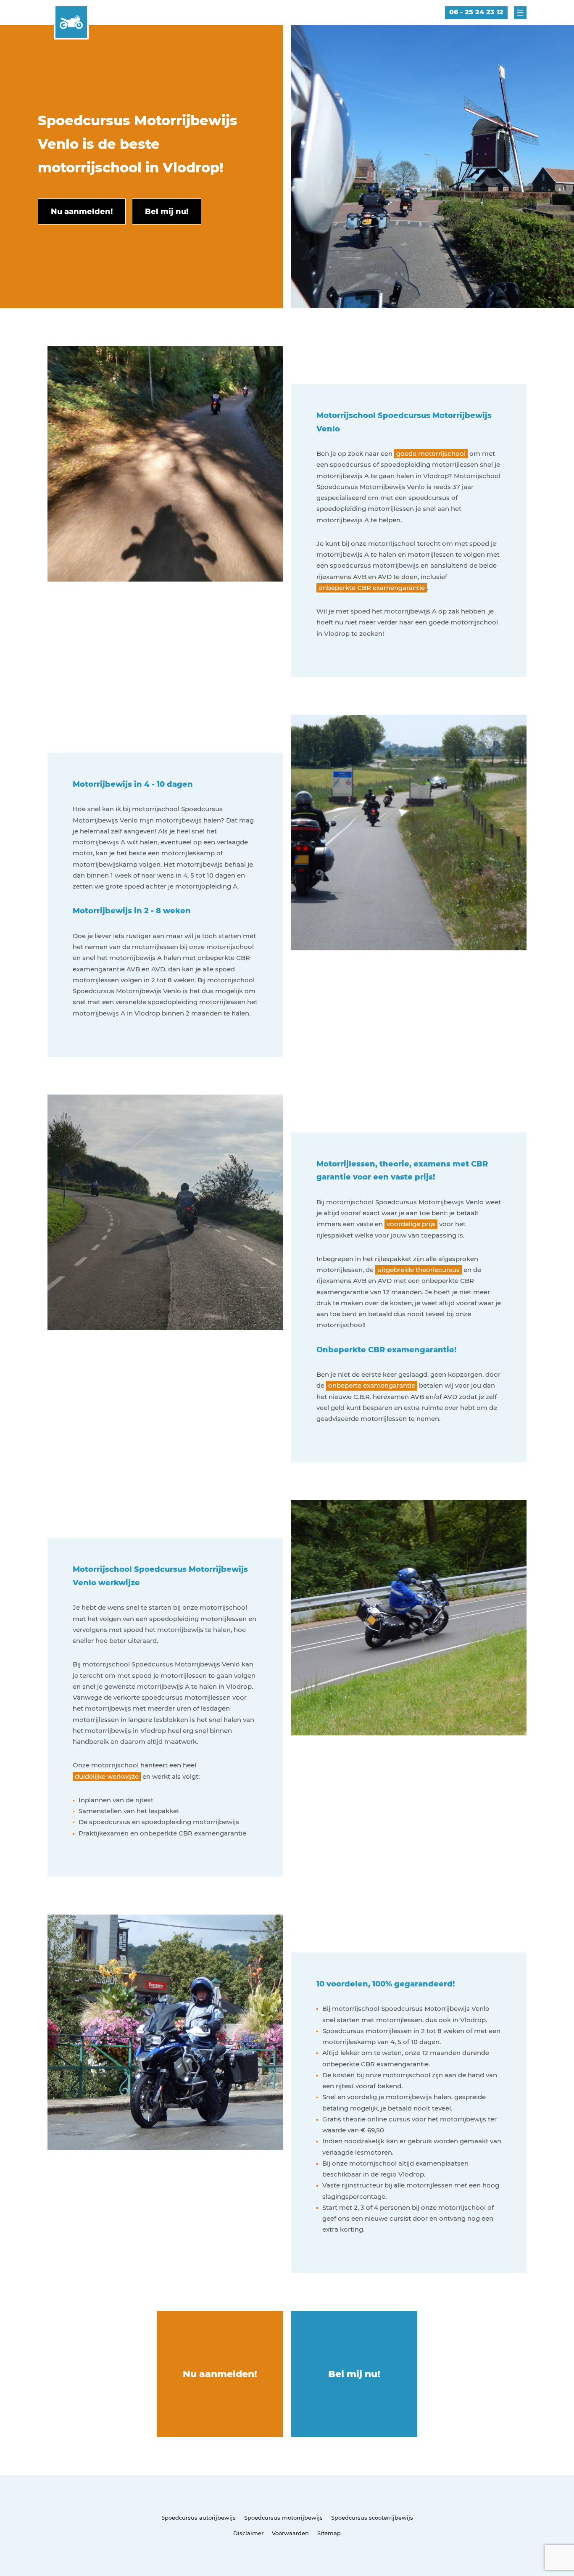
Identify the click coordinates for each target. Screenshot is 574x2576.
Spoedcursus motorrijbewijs (283, 2518)
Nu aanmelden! (220, 2374)
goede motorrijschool (431, 454)
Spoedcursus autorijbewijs (199, 2518)
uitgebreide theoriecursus (419, 1270)
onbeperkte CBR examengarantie (372, 588)
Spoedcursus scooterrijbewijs (372, 2518)
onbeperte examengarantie (372, 1385)
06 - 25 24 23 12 (476, 12)
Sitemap (329, 2533)
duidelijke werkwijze (107, 1776)
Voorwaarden (290, 2533)
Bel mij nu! (354, 2374)
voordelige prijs (411, 1224)
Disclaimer (248, 2533)
